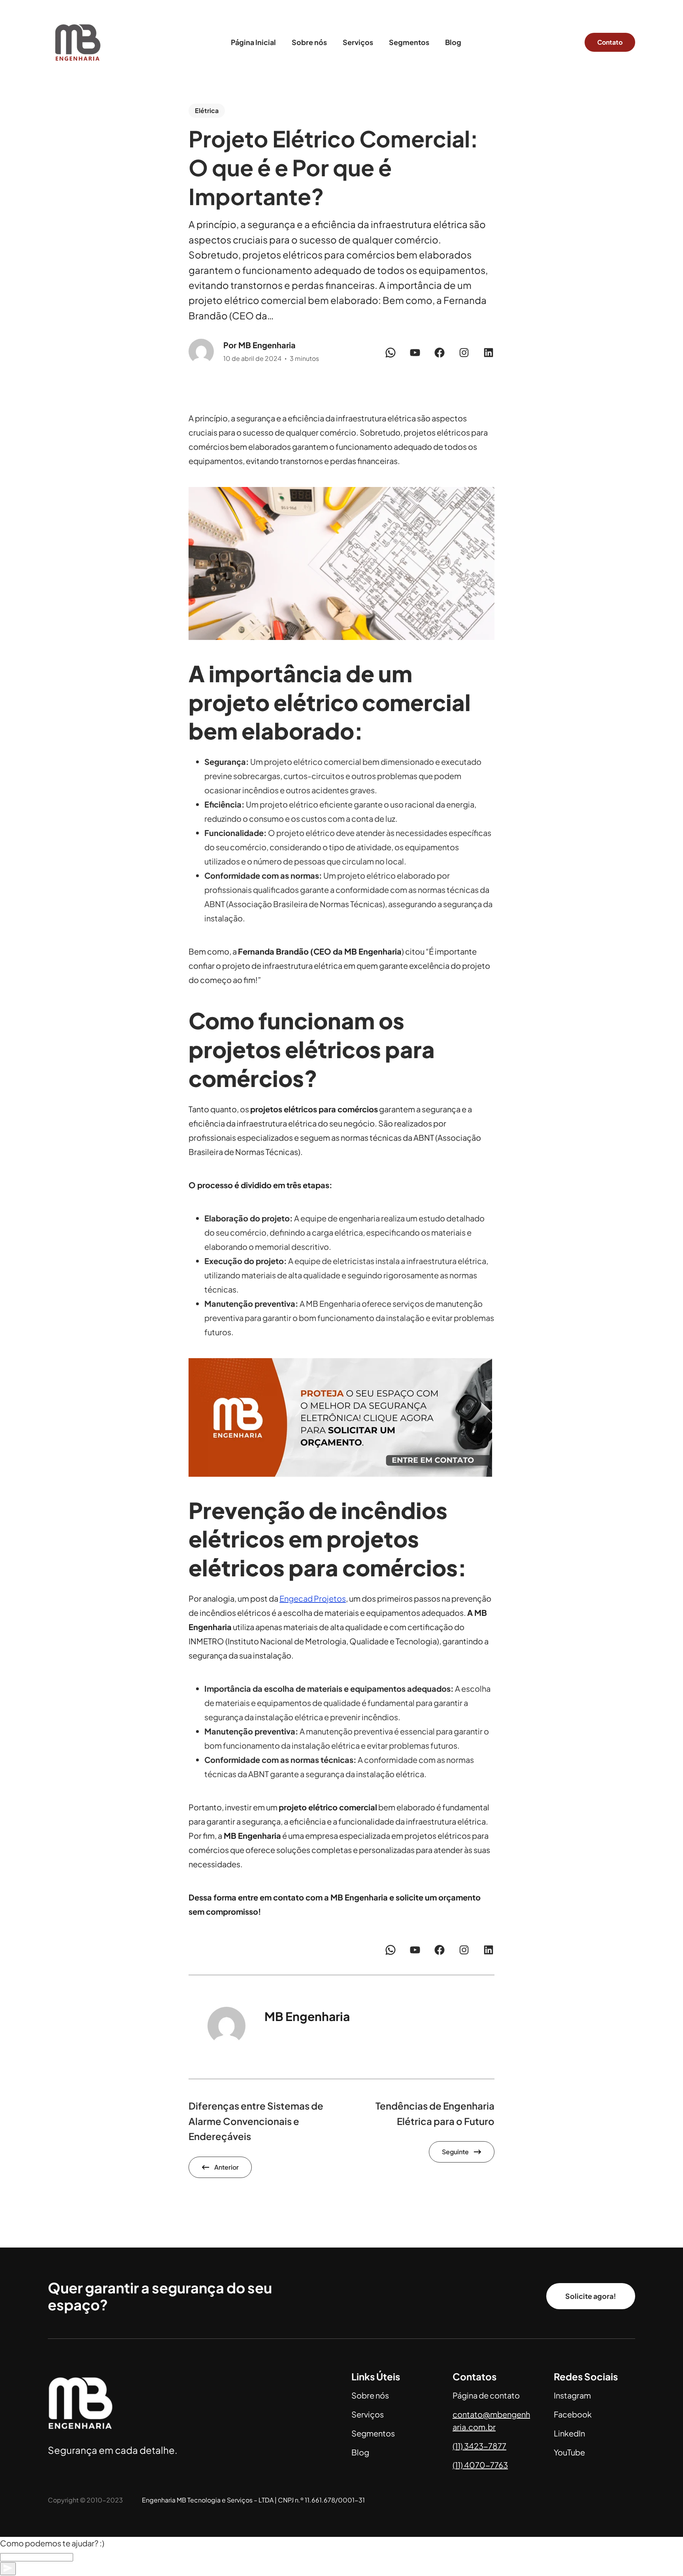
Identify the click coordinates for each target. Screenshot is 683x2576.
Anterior (226, 2167)
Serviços (368, 2414)
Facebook (573, 2414)
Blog (360, 2452)
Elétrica (207, 110)
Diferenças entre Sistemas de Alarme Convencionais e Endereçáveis (256, 2121)
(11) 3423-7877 (479, 2446)
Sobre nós (370, 2395)
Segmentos (373, 2433)
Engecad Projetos (313, 1598)
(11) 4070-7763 (480, 2465)
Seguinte (455, 2152)
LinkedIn (569, 2433)
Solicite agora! (591, 2296)
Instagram (572, 2395)
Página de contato (486, 2395)
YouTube (569, 2452)
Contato (610, 42)
